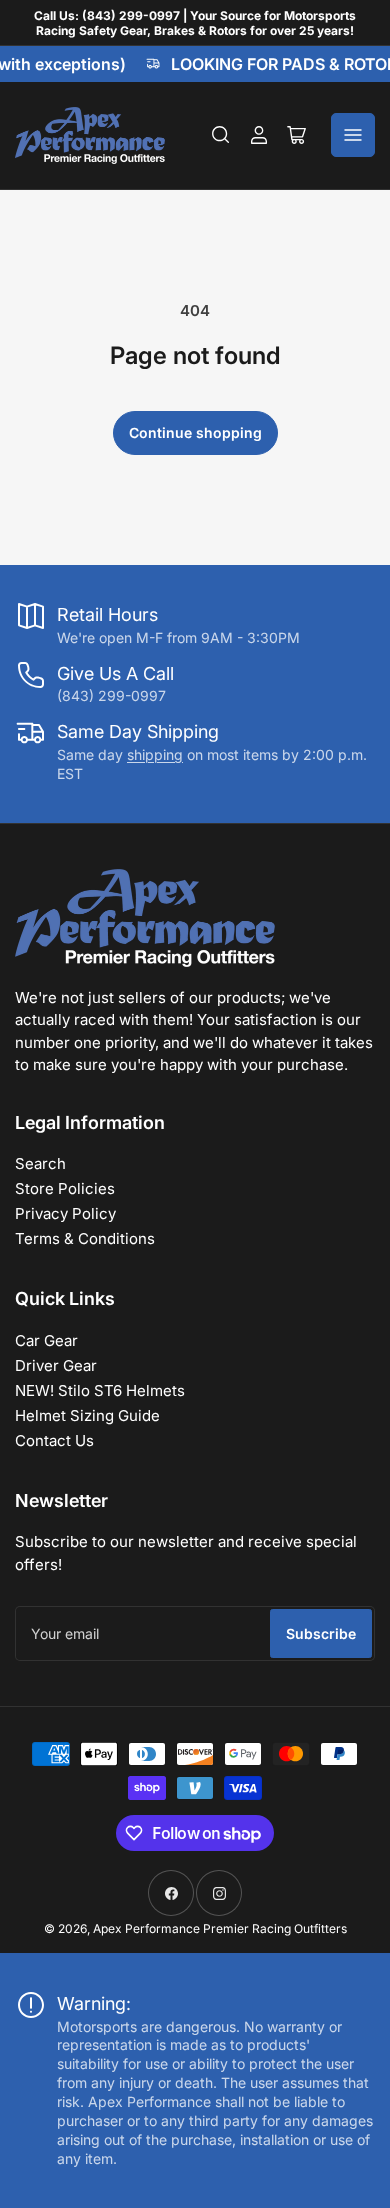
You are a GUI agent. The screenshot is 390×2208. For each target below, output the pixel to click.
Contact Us (54, 1440)
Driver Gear (56, 1365)
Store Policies (65, 1188)
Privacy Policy (65, 1213)
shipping (155, 754)
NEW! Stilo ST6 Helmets (100, 1390)
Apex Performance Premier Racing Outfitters (220, 1928)
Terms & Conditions (85, 1238)
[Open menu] (353, 135)
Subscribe (321, 1633)
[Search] (221, 135)
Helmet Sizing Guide (87, 1415)
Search (40, 1163)
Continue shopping (195, 432)
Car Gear (46, 1340)
